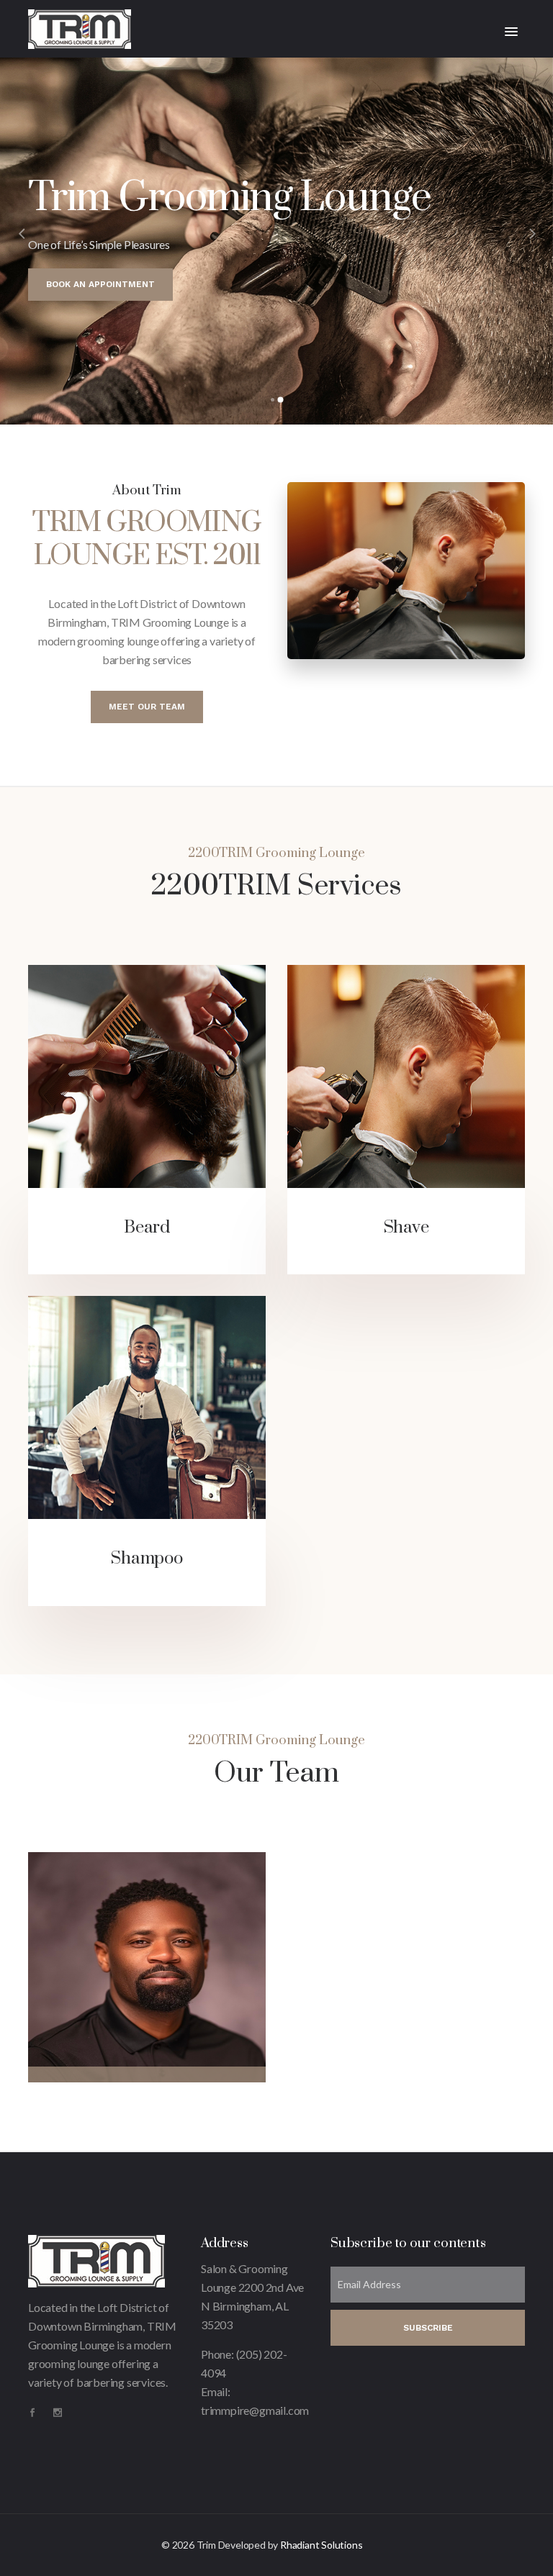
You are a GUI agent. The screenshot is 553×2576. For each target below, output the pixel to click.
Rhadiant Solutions (321, 2545)
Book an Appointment (100, 284)
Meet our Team (147, 707)
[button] (511, 32)
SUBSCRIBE (428, 2328)
